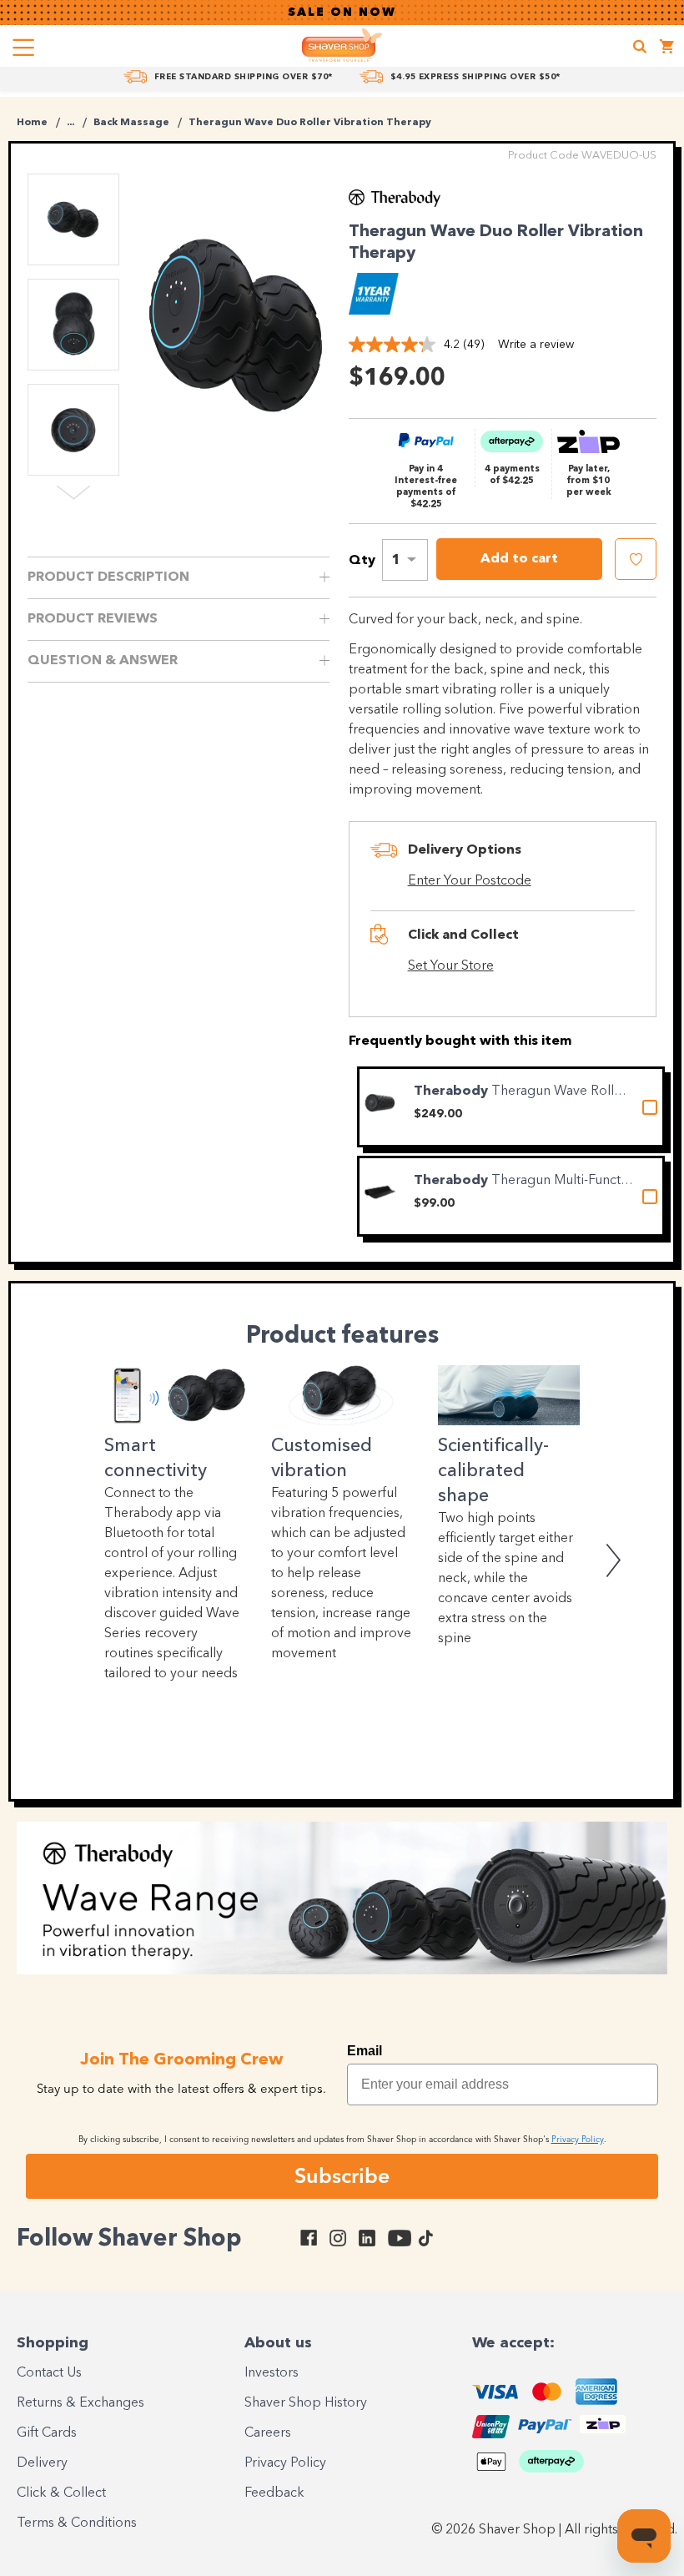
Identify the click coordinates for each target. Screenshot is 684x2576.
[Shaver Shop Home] (342, 45)
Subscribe (342, 2175)
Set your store (451, 966)
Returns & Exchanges (80, 2403)
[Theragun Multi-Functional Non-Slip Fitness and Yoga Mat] (380, 1191)
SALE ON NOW (342, 13)
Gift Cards (47, 2433)
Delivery (42, 2463)
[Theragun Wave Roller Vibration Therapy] (380, 1102)
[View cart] (667, 49)
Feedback (274, 2493)
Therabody (453, 1091)
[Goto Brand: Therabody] (395, 203)
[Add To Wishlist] (636, 559)
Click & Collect (61, 2493)
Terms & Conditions (77, 2523)
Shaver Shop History (306, 2403)
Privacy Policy (285, 2463)
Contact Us (49, 2373)
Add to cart (519, 559)
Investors (272, 2373)
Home (32, 123)
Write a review (536, 345)
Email (365, 2051)
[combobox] (405, 560)
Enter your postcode (470, 881)
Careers (268, 2433)
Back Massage (131, 123)
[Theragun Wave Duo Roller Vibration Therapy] (237, 325)
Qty (362, 561)
